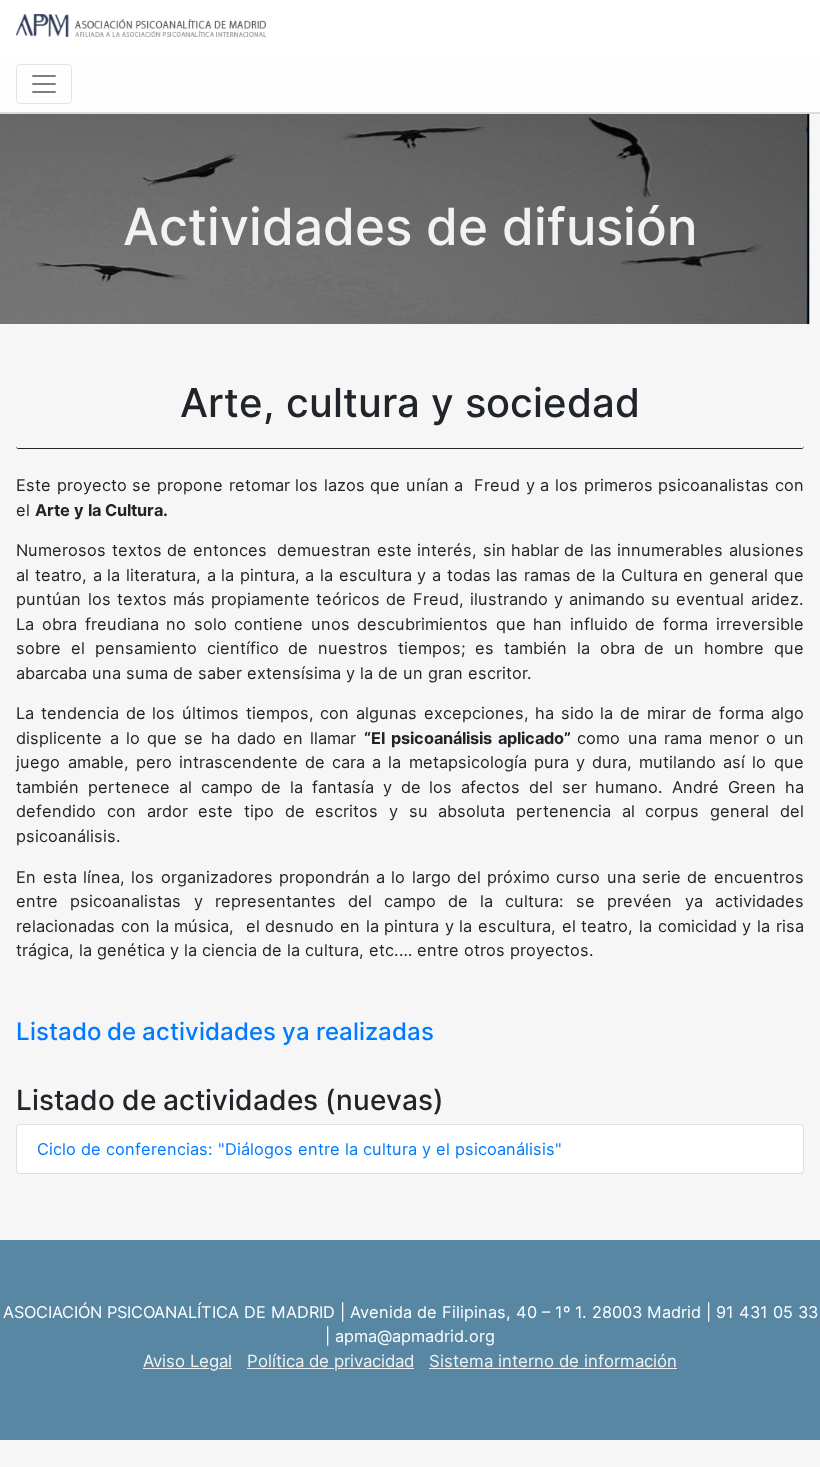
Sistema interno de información (553, 1361)
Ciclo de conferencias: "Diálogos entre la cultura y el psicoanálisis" (299, 1149)
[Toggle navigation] (44, 84)
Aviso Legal (187, 1361)
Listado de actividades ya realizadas (228, 1031)
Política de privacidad (330, 1361)
